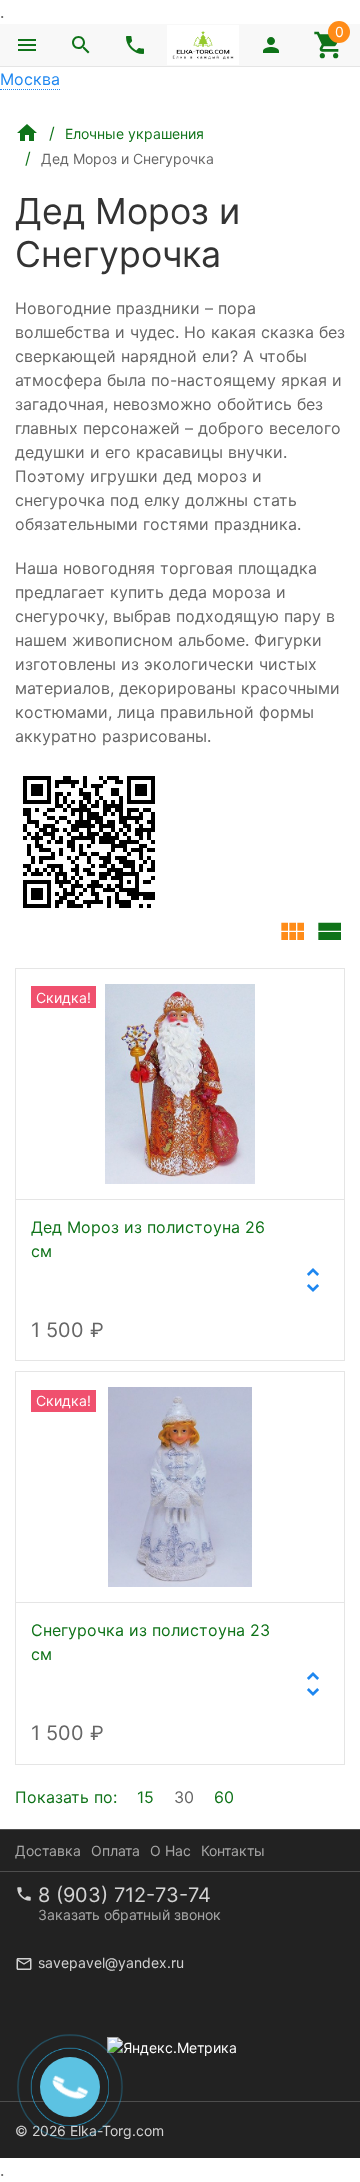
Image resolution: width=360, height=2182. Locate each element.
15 (145, 1797)
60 (224, 1797)
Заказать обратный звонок (129, 1914)
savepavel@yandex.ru (111, 1962)
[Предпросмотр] (180, 1084)
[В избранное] (307, 1001)
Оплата (115, 1850)
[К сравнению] (263, 1001)
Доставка (48, 1850)
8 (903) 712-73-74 (124, 1895)
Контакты (233, 1850)
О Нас (170, 1850)
